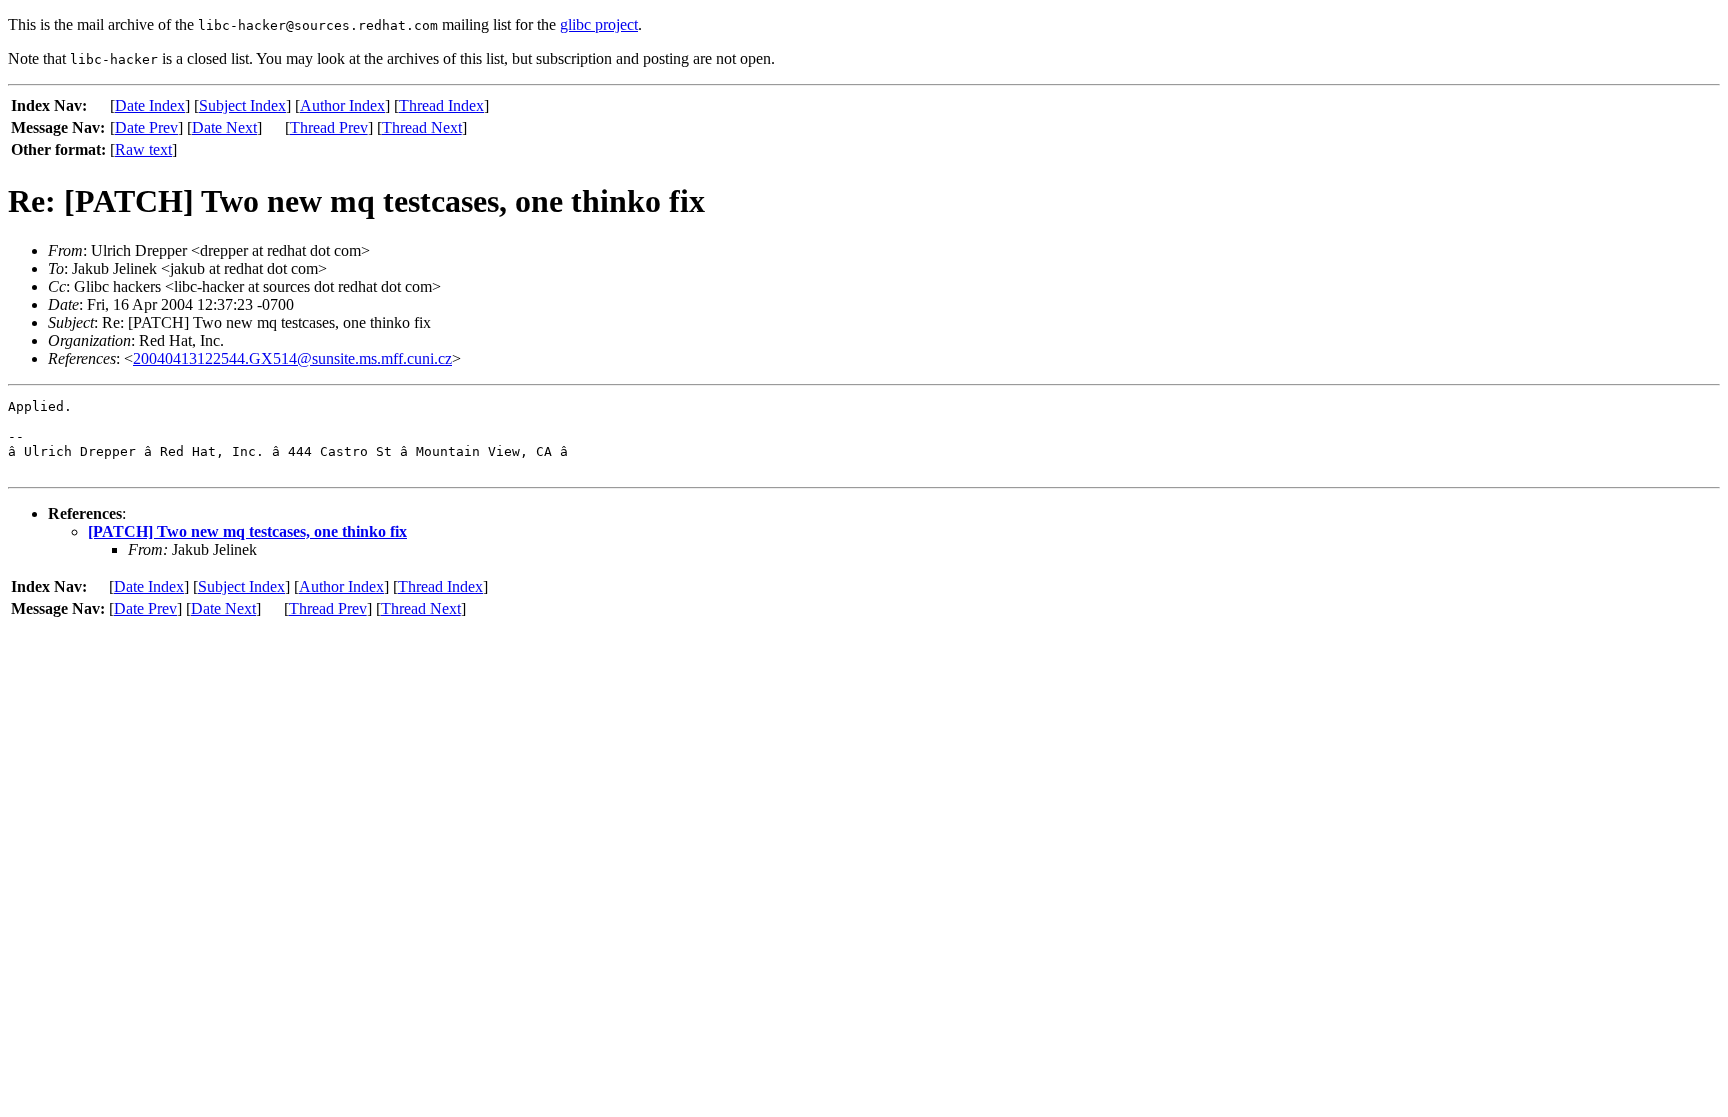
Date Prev (146, 127)
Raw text (143, 149)
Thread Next (422, 127)
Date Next (224, 127)
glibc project (599, 24)
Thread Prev (329, 127)
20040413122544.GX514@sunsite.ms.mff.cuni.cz (292, 358)
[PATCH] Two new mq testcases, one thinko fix (247, 531)
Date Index (150, 105)
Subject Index (242, 105)
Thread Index (441, 105)
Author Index (342, 105)
